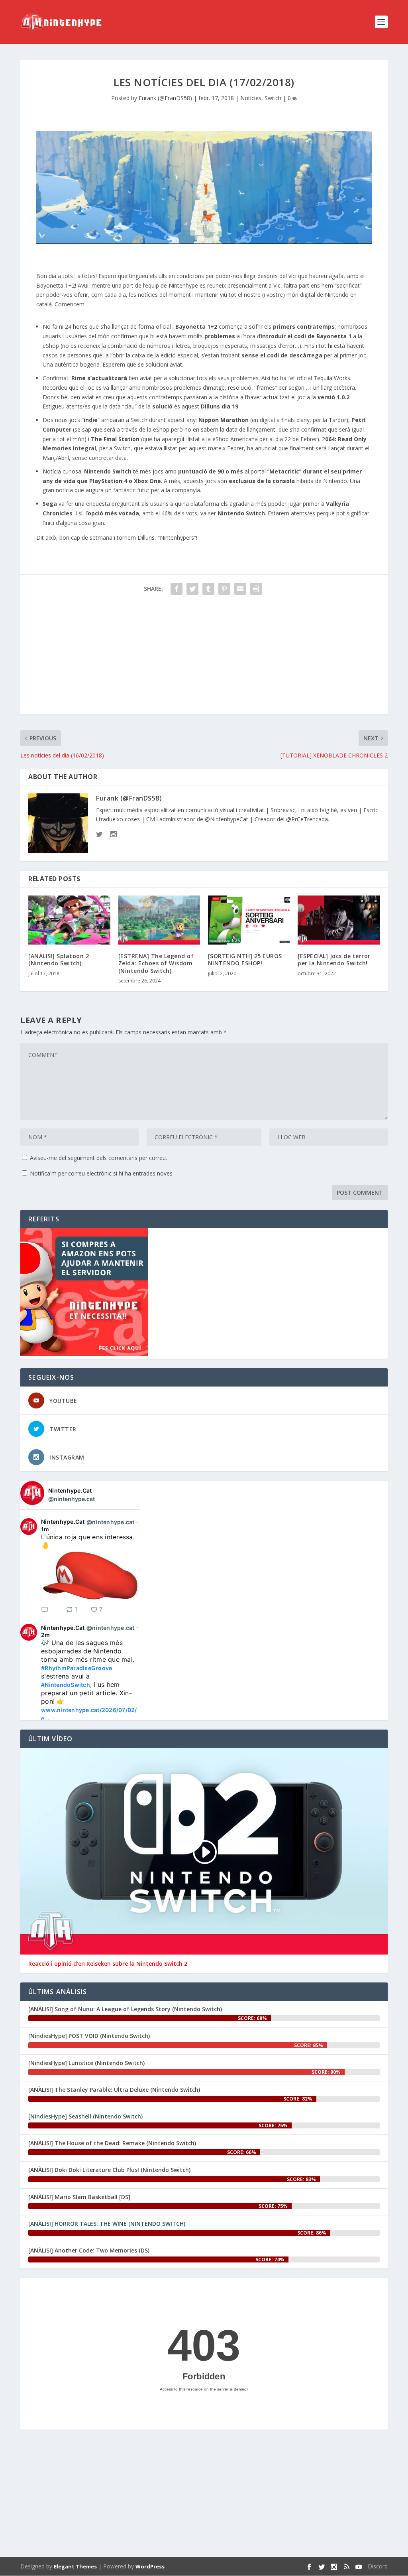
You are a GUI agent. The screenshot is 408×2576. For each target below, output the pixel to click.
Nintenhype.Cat (70, 1490)
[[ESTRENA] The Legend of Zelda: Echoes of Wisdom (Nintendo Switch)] (159, 920)
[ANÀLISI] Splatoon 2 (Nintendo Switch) (59, 960)
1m (45, 1529)
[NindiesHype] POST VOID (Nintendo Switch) (89, 2036)
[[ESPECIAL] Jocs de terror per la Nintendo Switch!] (338, 920)
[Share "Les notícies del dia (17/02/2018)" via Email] (240, 589)
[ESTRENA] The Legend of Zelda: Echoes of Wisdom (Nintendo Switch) (156, 963)
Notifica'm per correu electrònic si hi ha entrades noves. (102, 1173)
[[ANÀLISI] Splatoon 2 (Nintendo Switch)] (69, 920)
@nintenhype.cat (72, 1499)
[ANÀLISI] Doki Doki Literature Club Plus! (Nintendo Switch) (109, 2170)
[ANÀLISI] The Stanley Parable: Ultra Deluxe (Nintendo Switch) (114, 2090)
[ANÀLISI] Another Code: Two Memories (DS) (89, 2250)
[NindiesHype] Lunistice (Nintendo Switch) (86, 2063)
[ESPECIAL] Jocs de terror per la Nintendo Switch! (334, 960)
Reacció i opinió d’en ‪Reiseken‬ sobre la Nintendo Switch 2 (108, 1964)
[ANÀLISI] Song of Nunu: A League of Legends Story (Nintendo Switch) (125, 2009)
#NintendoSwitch (66, 1685)
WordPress (150, 2566)
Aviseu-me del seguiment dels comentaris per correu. (98, 1158)
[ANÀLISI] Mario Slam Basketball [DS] (79, 2197)
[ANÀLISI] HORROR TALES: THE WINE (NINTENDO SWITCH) (107, 2224)
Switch (273, 98)
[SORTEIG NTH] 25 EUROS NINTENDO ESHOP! (245, 960)
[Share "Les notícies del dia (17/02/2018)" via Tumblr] (208, 589)
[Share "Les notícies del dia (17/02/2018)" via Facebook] (177, 589)
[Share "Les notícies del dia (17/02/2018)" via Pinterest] (224, 589)
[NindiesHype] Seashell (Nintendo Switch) (85, 2116)
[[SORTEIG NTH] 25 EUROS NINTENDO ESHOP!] (249, 920)
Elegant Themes (75, 2566)
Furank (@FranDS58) (165, 98)
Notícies (251, 98)
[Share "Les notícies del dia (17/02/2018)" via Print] (256, 589)
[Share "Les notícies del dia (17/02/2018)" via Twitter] (192, 589)
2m (46, 1635)
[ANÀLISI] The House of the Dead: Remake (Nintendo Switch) (112, 2143)
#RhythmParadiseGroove (76, 1668)
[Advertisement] (204, 659)
